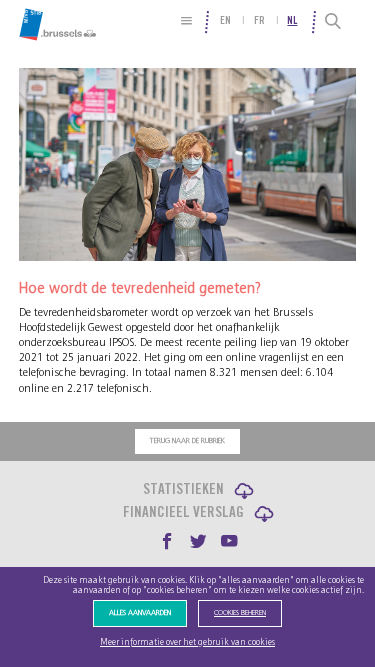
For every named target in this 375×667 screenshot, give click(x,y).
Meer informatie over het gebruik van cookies (187, 642)
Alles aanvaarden (140, 613)
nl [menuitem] (292, 21)
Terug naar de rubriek (187, 441)
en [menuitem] (225, 21)
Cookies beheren (240, 613)
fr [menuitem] (259, 21)
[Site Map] (186, 20)
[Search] (334, 22)
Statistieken (183, 490)
